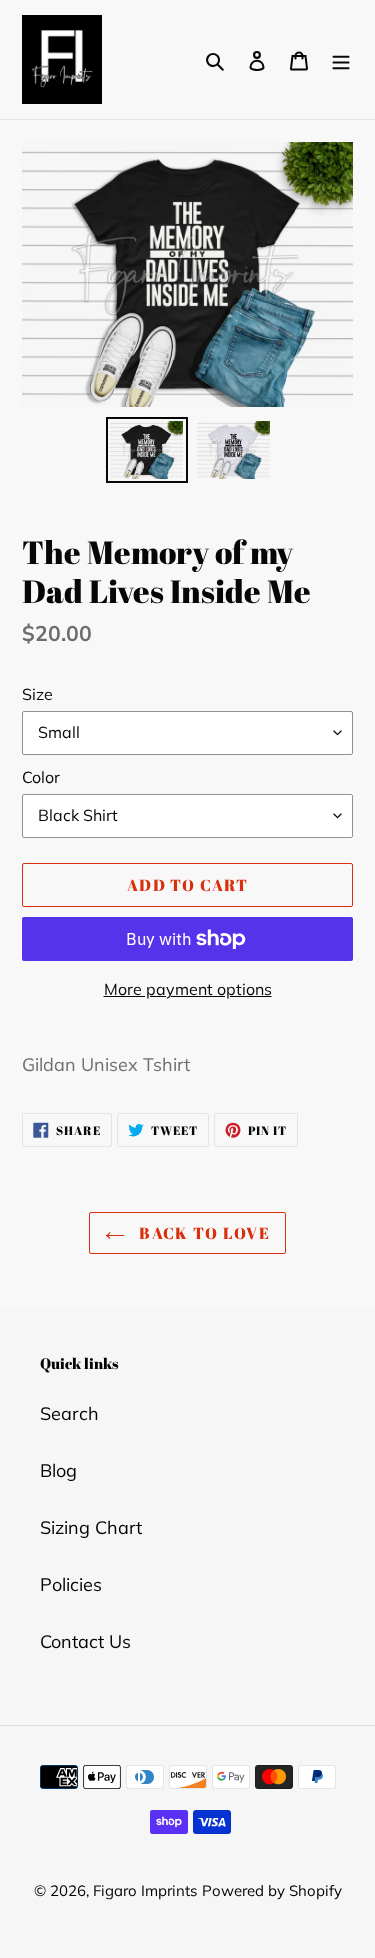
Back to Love (202, 1233)
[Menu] (341, 59)
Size (37, 694)
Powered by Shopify (272, 1890)
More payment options (188, 989)
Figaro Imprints (145, 1890)
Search (69, 1413)
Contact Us (85, 1641)
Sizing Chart (91, 1527)
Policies (71, 1584)
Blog (58, 1470)
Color (41, 777)
